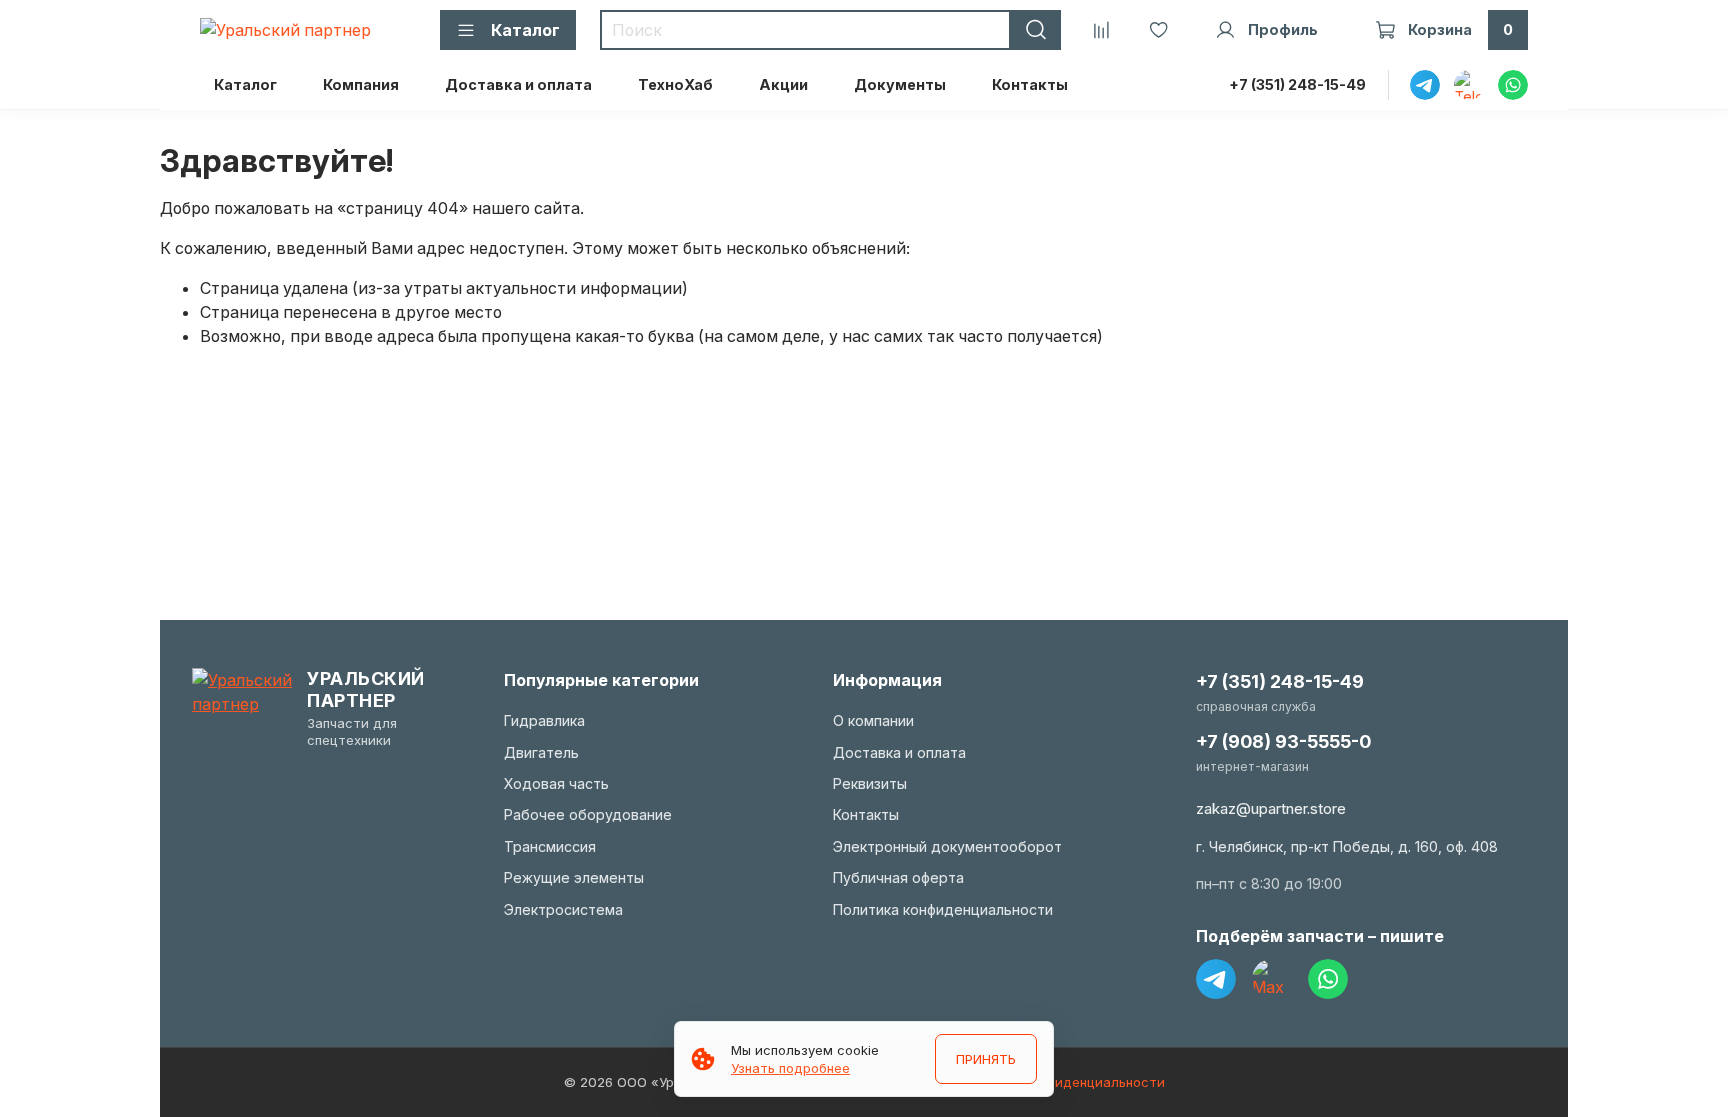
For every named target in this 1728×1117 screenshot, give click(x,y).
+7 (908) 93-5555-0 (1283, 741)
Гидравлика (544, 720)
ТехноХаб (675, 84)
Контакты (1030, 84)
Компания (361, 84)
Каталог (245, 84)
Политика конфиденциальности (943, 909)
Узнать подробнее (790, 1068)
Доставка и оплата (518, 84)
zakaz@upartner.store (1271, 808)
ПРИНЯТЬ (986, 1059)
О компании (873, 720)
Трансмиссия (550, 846)
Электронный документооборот (947, 846)
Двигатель (541, 752)
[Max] (1272, 979)
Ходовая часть (556, 783)
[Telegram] (1216, 979)
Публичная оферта (898, 877)
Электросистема (563, 909)
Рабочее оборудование (588, 814)
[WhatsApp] (1328, 979)
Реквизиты (870, 783)
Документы (900, 84)
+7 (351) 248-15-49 (1297, 84)
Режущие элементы (574, 877)
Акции (783, 84)
